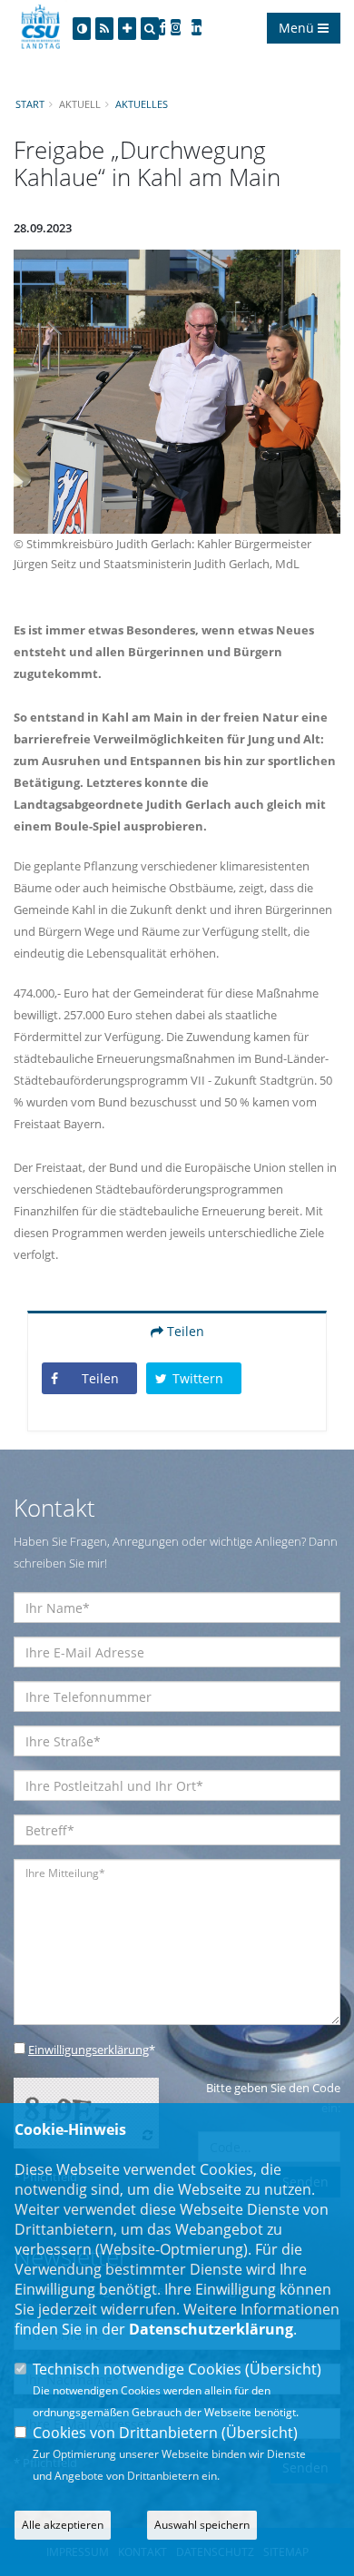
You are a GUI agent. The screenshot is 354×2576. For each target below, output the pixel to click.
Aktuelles (142, 104)
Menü (298, 28)
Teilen (184, 1331)
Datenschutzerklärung (211, 2329)
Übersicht (283, 2369)
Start (30, 104)
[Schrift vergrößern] (127, 29)
